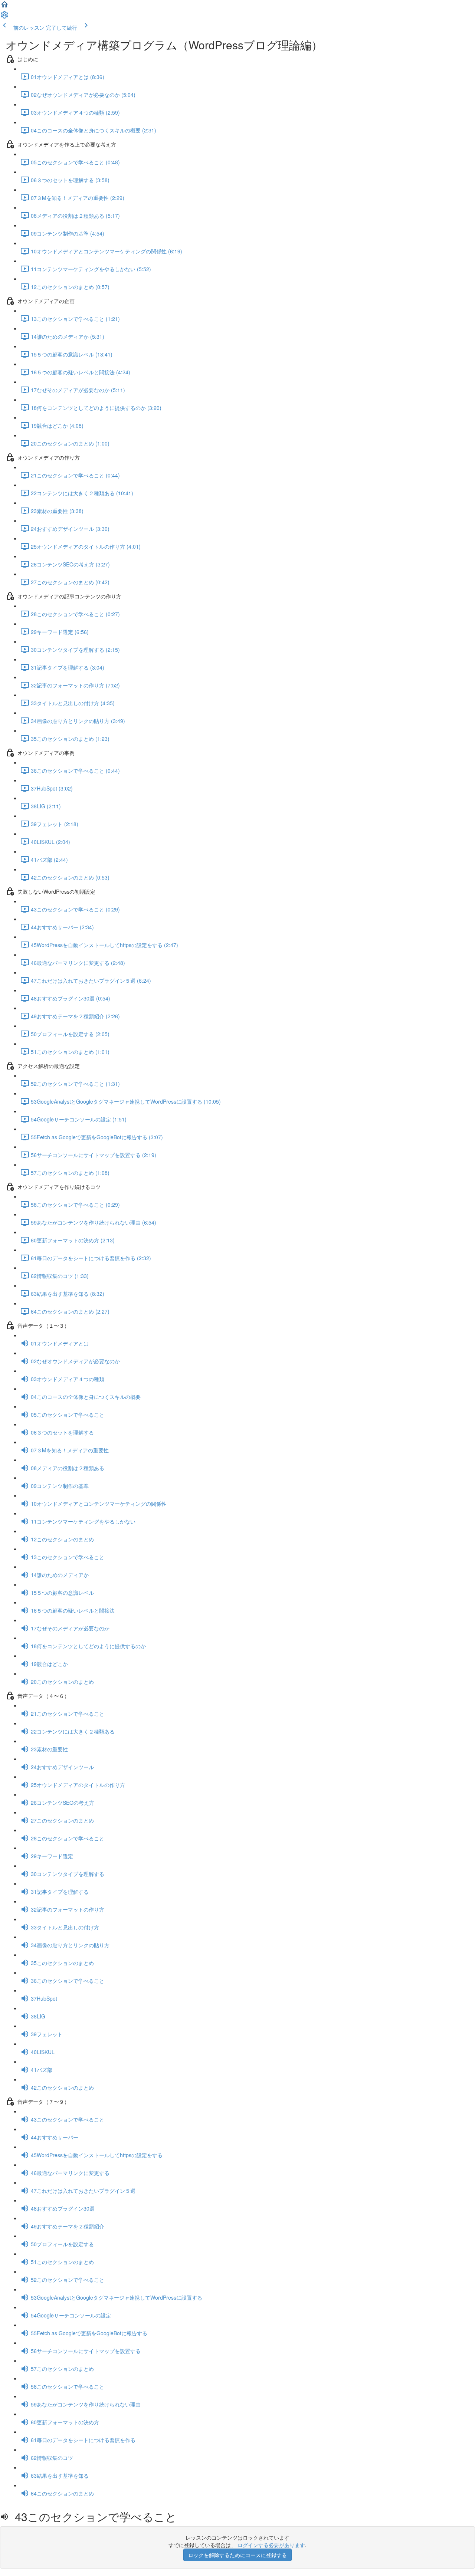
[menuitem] (4, 17)
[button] (4, 7)
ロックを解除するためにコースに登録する (237, 2555)
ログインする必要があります (271, 2545)
